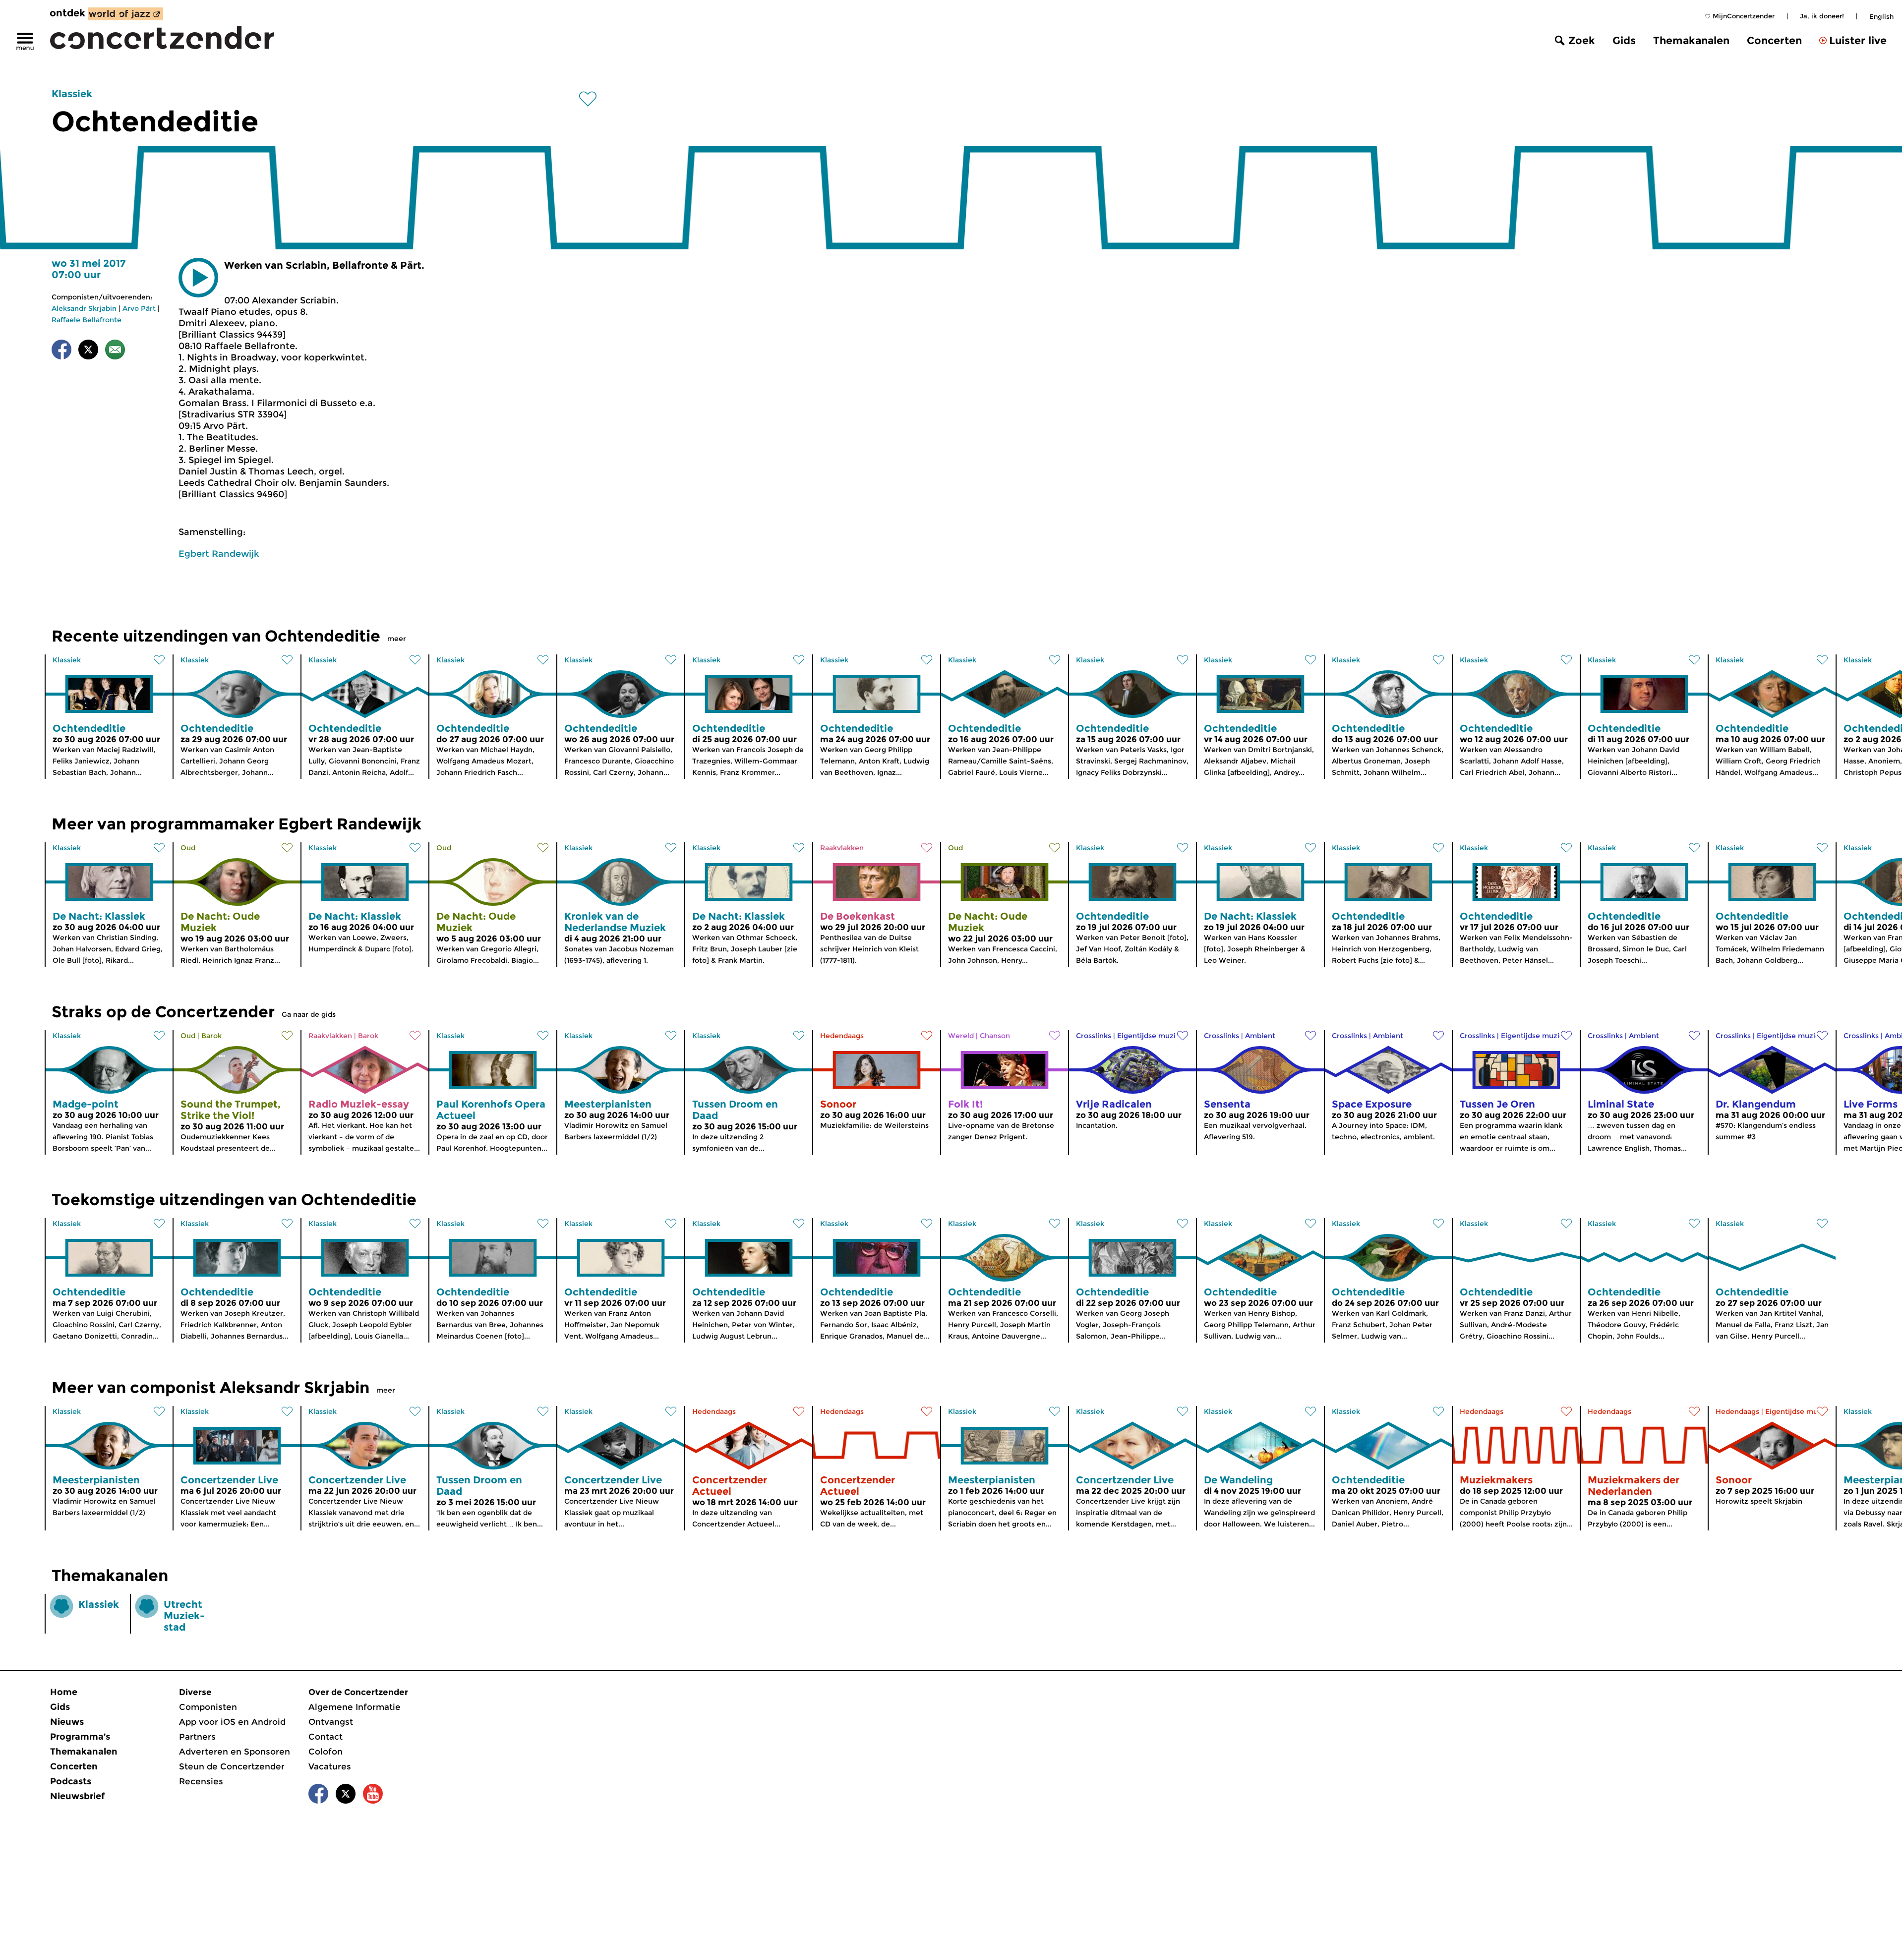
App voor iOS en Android (232, 1722)
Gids (1624, 40)
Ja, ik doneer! (1822, 16)
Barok (211, 1036)
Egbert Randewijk (219, 554)
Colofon (326, 1752)
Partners (197, 1737)
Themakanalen (1691, 40)
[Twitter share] (88, 351)
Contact (326, 1737)
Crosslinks (1094, 1036)
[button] (198, 278)
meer (397, 639)
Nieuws (67, 1722)
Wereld (961, 1036)
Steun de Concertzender (232, 1766)
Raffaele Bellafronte (87, 320)
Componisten (208, 1707)
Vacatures (330, 1766)
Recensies (201, 1781)
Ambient (1260, 1036)
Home (64, 1692)
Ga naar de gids (309, 1014)
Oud (188, 848)
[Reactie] (115, 351)
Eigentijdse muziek (1151, 1036)
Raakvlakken (842, 848)
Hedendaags (842, 1036)
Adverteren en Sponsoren (235, 1752)
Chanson (995, 1036)
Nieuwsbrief (77, 1796)
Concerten (1774, 40)
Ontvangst (331, 1722)
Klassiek (72, 94)
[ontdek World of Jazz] (125, 14)
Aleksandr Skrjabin (84, 308)
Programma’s (80, 1737)
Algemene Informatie (355, 1707)
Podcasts (71, 1781)
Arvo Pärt (139, 308)
